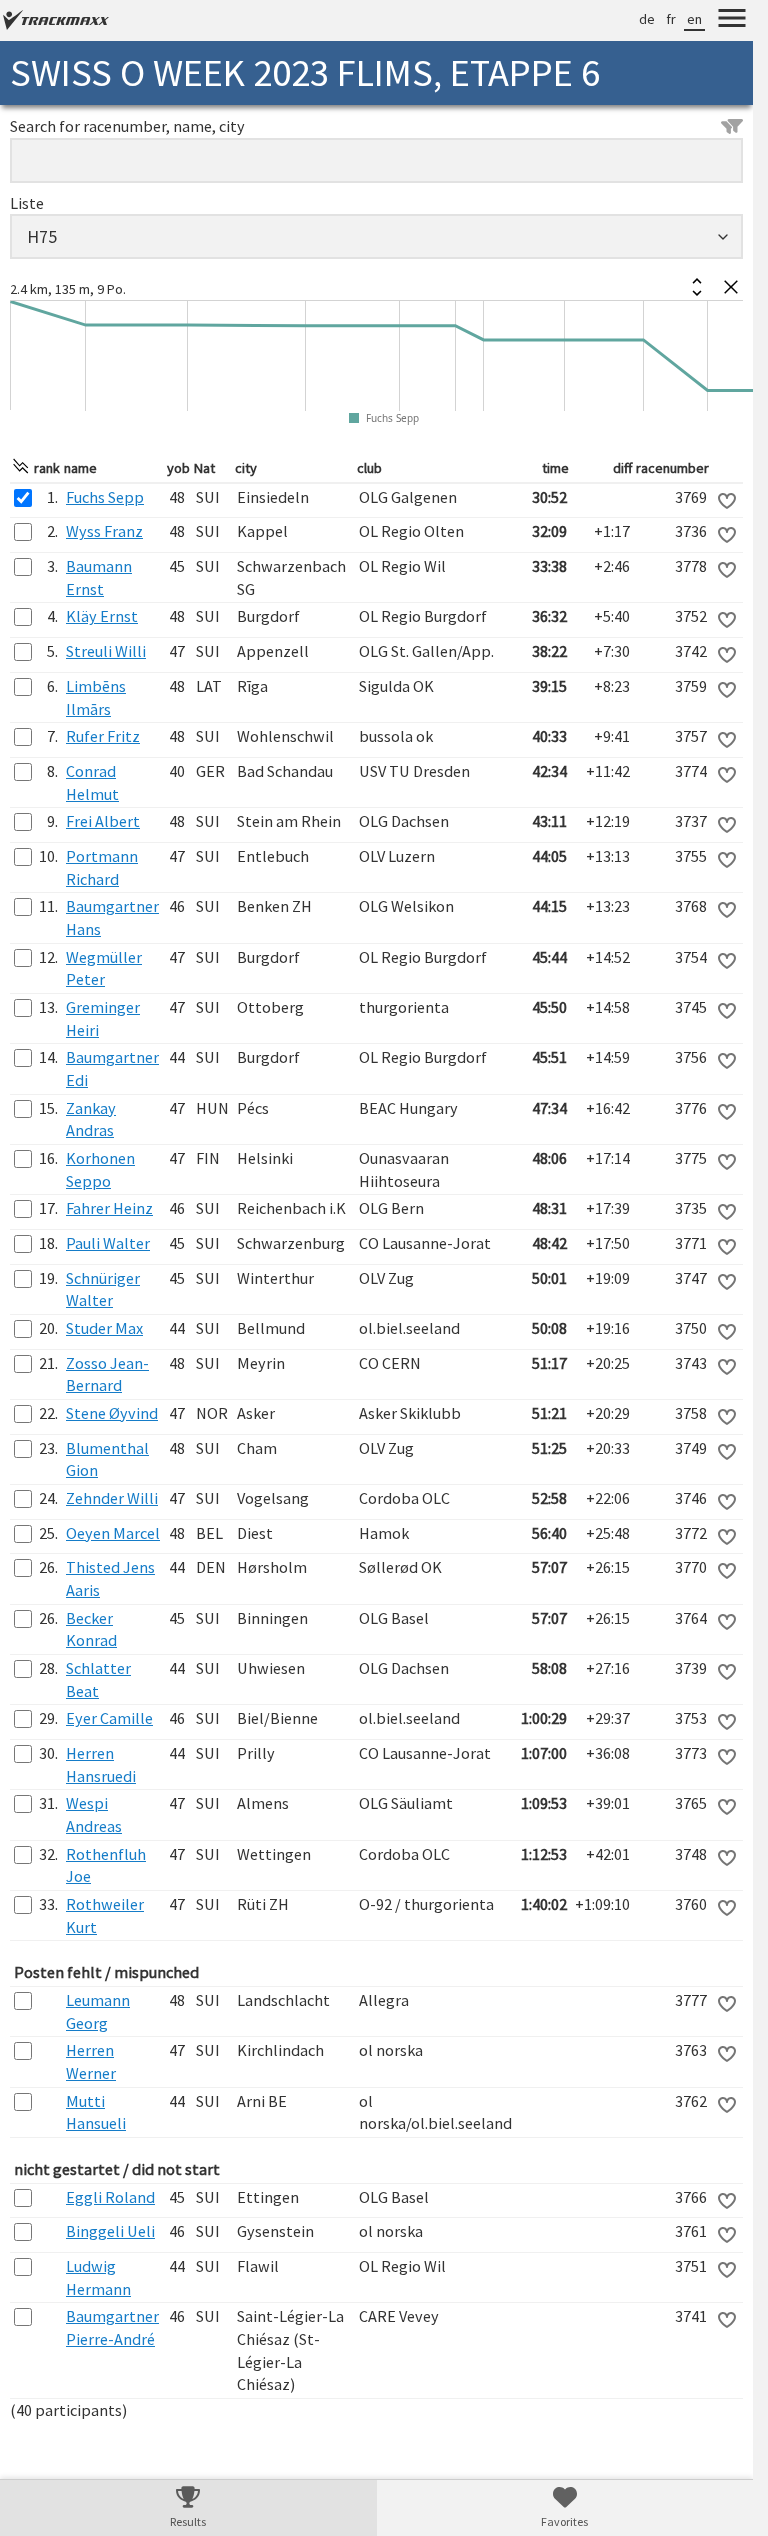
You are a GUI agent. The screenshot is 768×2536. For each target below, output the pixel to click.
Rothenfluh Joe (106, 1865)
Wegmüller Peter (104, 968)
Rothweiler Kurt (105, 1915)
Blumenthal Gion (107, 1459)
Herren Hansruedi (101, 1764)
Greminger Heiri (103, 1018)
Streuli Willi (106, 651)
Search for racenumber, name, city (127, 126)
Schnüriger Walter (103, 1289)
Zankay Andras (91, 1119)
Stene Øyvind (112, 1413)
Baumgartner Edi (112, 1068)
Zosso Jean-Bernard (107, 1374)
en (694, 19)
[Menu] (732, 21)
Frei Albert (103, 821)
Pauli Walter (108, 1243)
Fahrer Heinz (109, 1208)
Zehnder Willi (112, 1498)
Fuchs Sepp (105, 497)
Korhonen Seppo (100, 1169)
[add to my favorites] (727, 501)
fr (671, 19)
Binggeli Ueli (110, 2231)
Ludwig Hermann (98, 2277)
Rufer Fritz (103, 736)
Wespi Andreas (94, 1814)
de (647, 19)
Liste (27, 203)
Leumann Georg (98, 2011)
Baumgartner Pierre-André (112, 2327)
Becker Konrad (91, 1629)
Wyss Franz (104, 531)
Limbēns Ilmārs (96, 697)
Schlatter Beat (98, 1679)
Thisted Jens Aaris (110, 1578)
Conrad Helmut (92, 782)
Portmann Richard (102, 867)
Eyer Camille (109, 1718)
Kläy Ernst (102, 616)
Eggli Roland (110, 2197)
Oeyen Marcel (113, 1533)
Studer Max (104, 1328)
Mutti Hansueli (96, 2112)
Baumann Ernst (99, 577)
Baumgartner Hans (112, 917)
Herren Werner (91, 2061)
